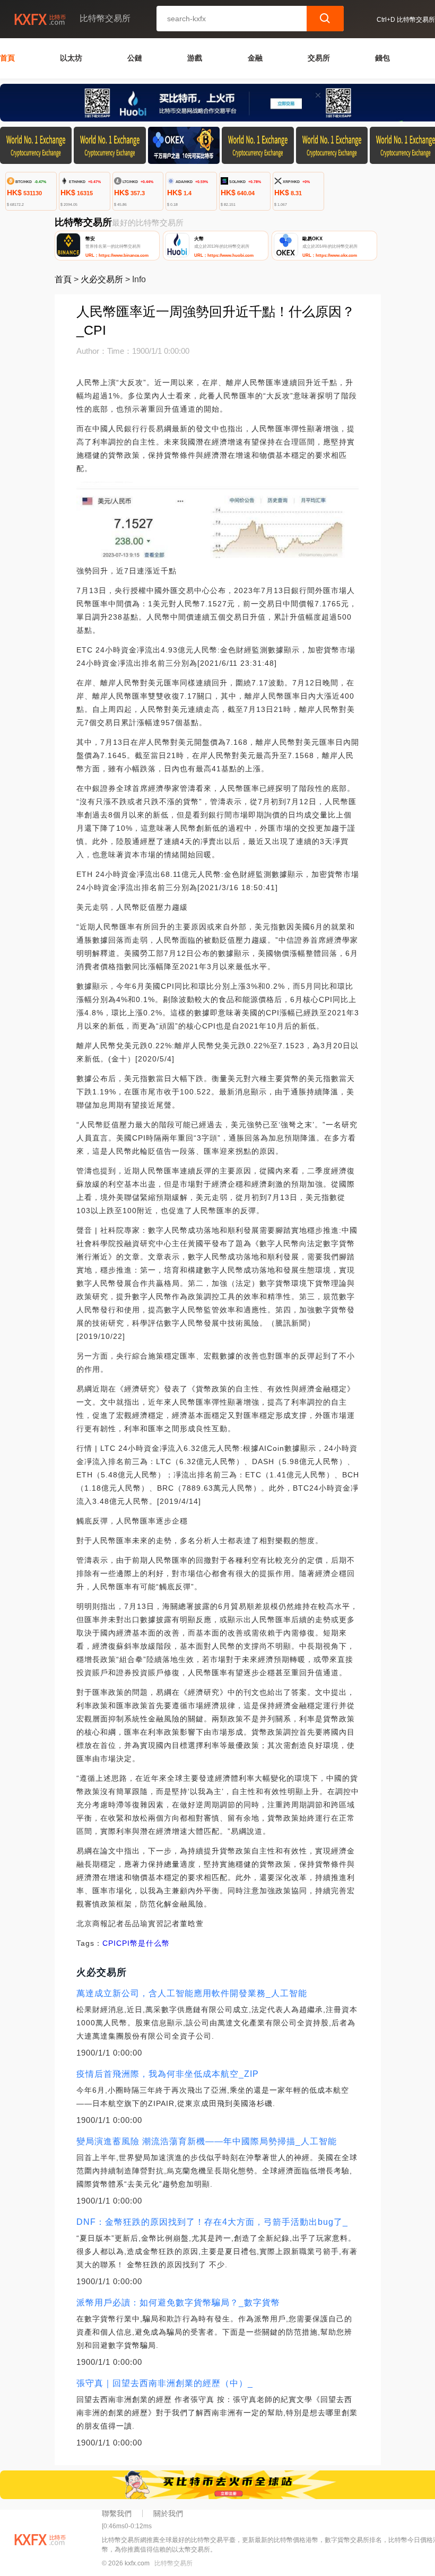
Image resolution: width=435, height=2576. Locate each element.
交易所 (319, 58)
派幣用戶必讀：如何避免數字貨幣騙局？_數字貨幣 (178, 2303)
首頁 (7, 58)
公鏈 (135, 58)
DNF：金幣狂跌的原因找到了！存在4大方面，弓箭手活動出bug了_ (212, 2222)
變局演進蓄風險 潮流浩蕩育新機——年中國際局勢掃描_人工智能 (207, 2141)
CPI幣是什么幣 (143, 1943)
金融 (255, 58)
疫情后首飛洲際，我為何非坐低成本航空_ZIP (168, 2074)
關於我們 (168, 2513)
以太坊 (71, 58)
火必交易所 (102, 279)
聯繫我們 (117, 2513)
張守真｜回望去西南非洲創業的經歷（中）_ (165, 2383)
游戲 (195, 58)
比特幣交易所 (173, 2563)
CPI (109, 1943)
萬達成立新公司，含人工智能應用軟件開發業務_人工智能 (192, 1993)
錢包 (382, 58)
